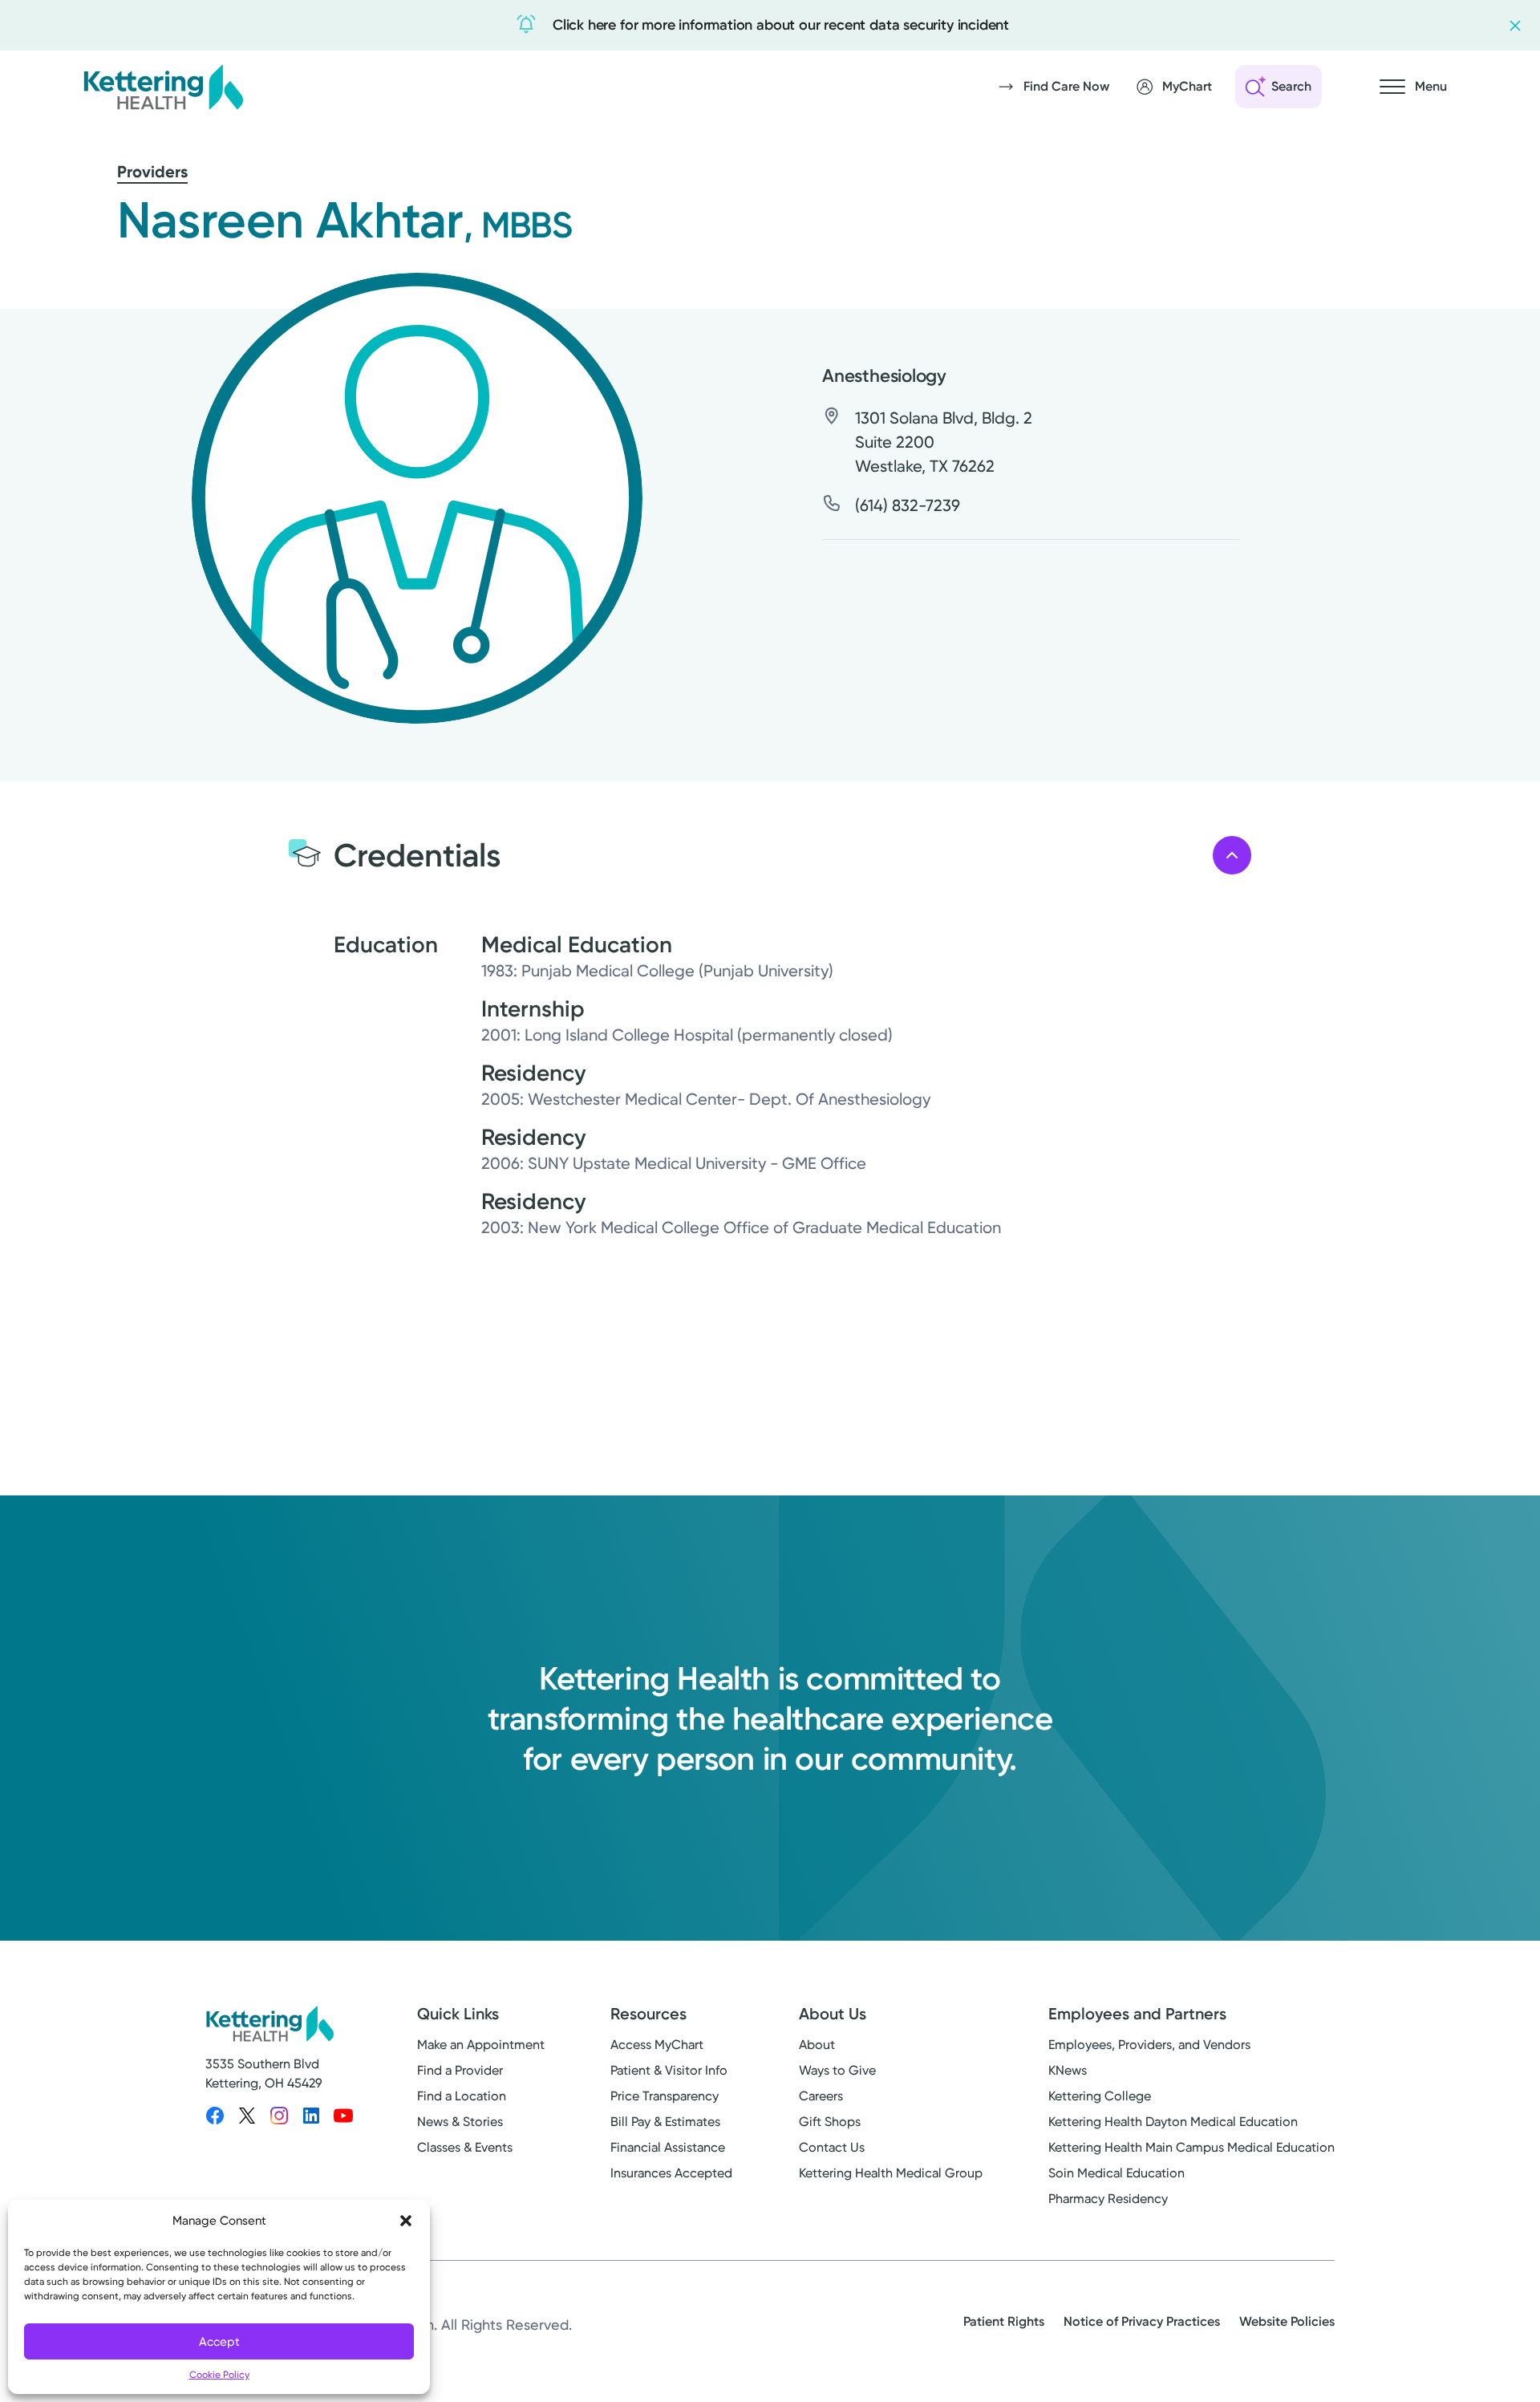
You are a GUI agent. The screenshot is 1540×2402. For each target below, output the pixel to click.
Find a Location (462, 2096)
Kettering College (1100, 2096)
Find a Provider (460, 2070)
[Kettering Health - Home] (163, 87)
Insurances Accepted (671, 2173)
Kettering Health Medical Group (891, 2173)
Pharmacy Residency (1108, 2199)
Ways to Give (837, 2070)
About (817, 2045)
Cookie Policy (219, 2375)
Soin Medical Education (1116, 2173)
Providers (152, 172)
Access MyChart (657, 2045)
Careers (821, 2096)
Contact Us (832, 2147)
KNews (1068, 2070)
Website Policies (1287, 2321)
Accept (219, 2342)
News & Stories (460, 2122)
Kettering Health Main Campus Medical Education (1191, 2147)
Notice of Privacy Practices (1142, 2321)
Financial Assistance (668, 2147)
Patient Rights (1004, 2321)
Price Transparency (665, 2096)
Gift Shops (830, 2122)
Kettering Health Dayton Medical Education (1173, 2122)
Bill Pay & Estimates (665, 2122)
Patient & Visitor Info (669, 2070)
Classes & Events (465, 2147)
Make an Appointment (481, 2045)
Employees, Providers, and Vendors (1149, 2045)
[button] (406, 2221)
